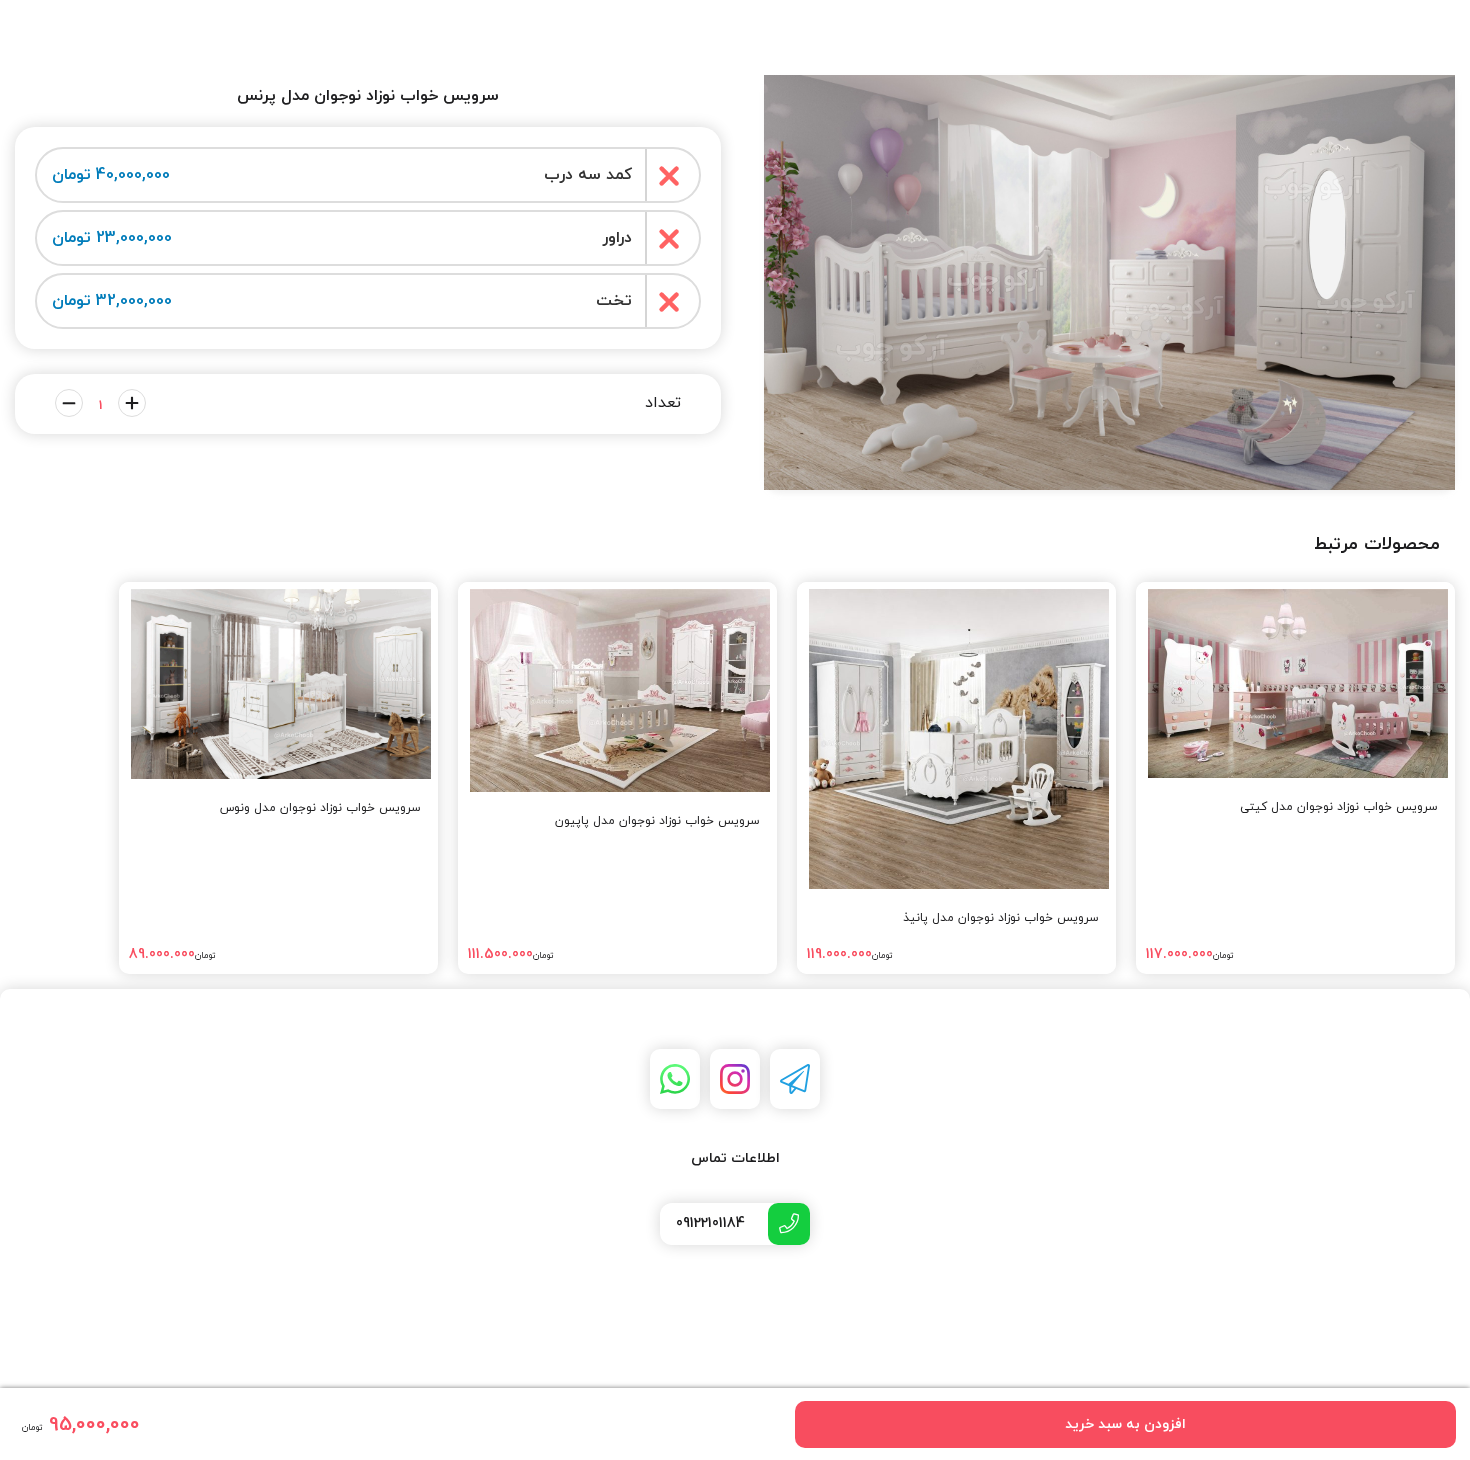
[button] (1109, 382)
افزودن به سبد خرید (1125, 1424)
